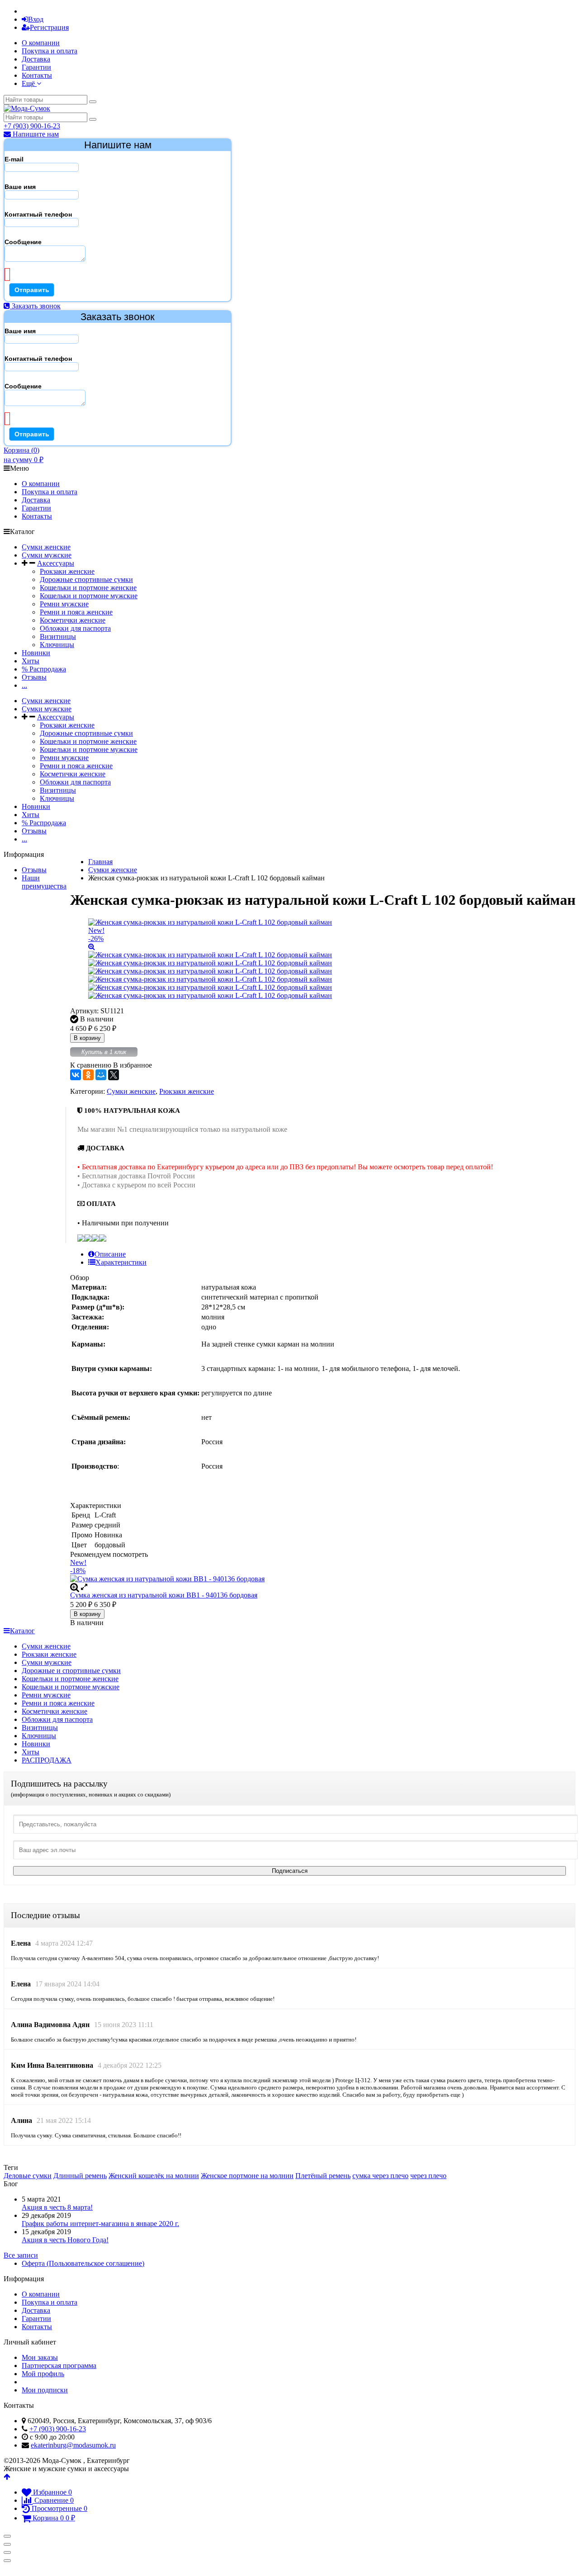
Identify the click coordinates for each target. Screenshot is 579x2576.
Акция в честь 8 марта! (57, 2207)
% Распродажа (44, 669)
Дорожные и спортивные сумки (71, 1671)
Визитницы (58, 636)
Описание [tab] (110, 1254)
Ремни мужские (64, 604)
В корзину (87, 1038)
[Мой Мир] (101, 1075)
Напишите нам (35, 134)
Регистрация (49, 27)
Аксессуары (56, 563)
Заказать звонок (35, 306)
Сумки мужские (47, 555)
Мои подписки (45, 2390)
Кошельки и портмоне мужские (89, 596)
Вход (36, 19)
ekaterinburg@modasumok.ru (73, 2445)
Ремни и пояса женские (76, 612)
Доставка (36, 59)
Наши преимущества (44, 882)
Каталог (22, 1631)
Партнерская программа (59, 2366)
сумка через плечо (380, 2176)
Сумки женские (46, 547)
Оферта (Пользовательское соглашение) (83, 2263)
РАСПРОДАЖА (47, 1760)
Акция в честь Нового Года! (65, 2240)
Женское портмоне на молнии (247, 2176)
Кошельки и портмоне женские (88, 588)
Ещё (29, 83)
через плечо (428, 2176)
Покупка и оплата (50, 51)
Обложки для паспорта (75, 628)
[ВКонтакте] (76, 1075)
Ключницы (57, 645)
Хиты (31, 661)
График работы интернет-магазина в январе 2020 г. (100, 2224)
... (24, 685)
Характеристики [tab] (121, 1262)
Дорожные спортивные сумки (86, 579)
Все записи (21, 2255)
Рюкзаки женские (67, 571)
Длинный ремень (80, 2176)
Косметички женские (73, 620)
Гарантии (36, 67)
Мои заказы (40, 2357)
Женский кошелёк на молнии (154, 2176)
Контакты (37, 75)
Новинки (36, 653)
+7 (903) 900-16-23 (32, 126)
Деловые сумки (28, 2176)
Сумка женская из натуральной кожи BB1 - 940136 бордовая (164, 1595)
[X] (114, 1075)
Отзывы (34, 677)
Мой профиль (43, 2374)
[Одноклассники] (88, 1075)
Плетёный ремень (323, 2176)
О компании (41, 43)
